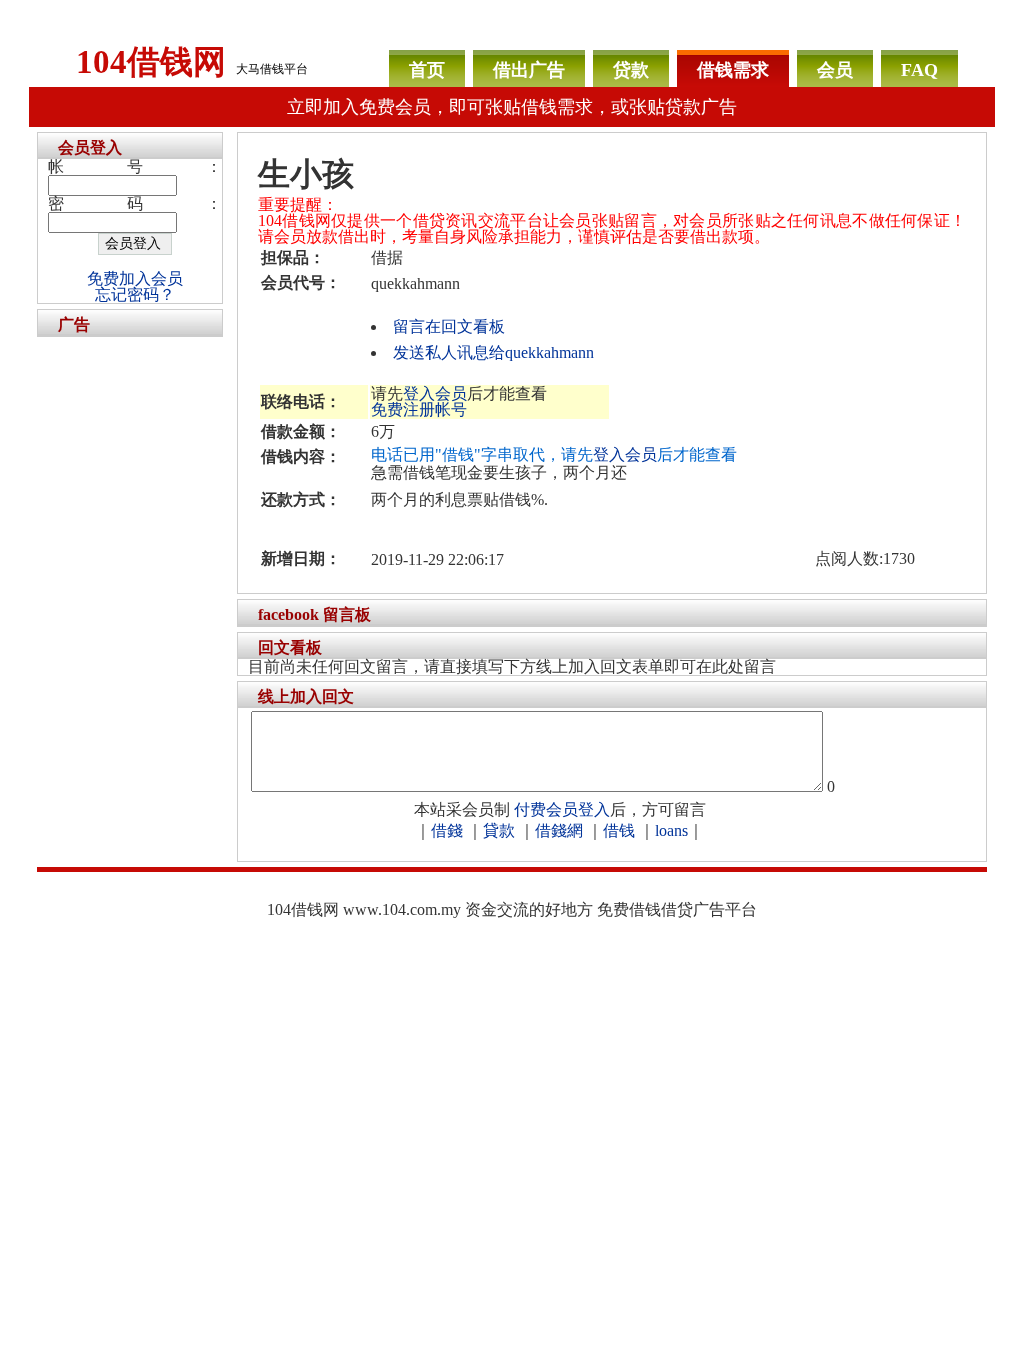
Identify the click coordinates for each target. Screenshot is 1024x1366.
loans (671, 830)
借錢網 (559, 830)
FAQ (919, 70)
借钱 (619, 830)
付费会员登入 (562, 809)
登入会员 (435, 393)
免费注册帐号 (419, 409)
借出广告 (529, 70)
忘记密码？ (135, 294)
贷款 (631, 70)
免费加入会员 (135, 278)
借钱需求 (733, 70)
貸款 (499, 830)
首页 (427, 70)
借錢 (447, 830)
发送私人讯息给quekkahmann (493, 352)
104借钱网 (151, 62)
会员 (835, 70)
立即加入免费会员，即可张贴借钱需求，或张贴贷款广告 (512, 107)
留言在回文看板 (449, 326)
